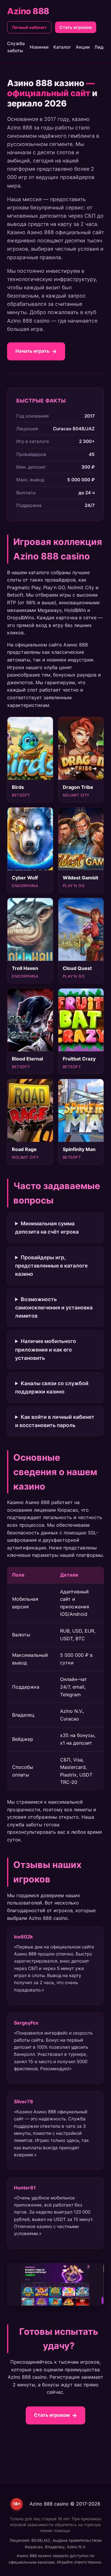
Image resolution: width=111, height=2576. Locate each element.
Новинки (39, 47)
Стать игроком (76, 27)
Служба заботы (16, 47)
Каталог (62, 47)
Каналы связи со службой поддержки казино (52, 1387)
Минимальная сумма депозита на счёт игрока (47, 1228)
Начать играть (32, 351)
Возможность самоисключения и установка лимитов (54, 1307)
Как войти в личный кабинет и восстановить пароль (55, 1421)
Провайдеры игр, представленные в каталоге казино (51, 1266)
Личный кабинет (29, 27)
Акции (83, 47)
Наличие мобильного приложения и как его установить (46, 1349)
